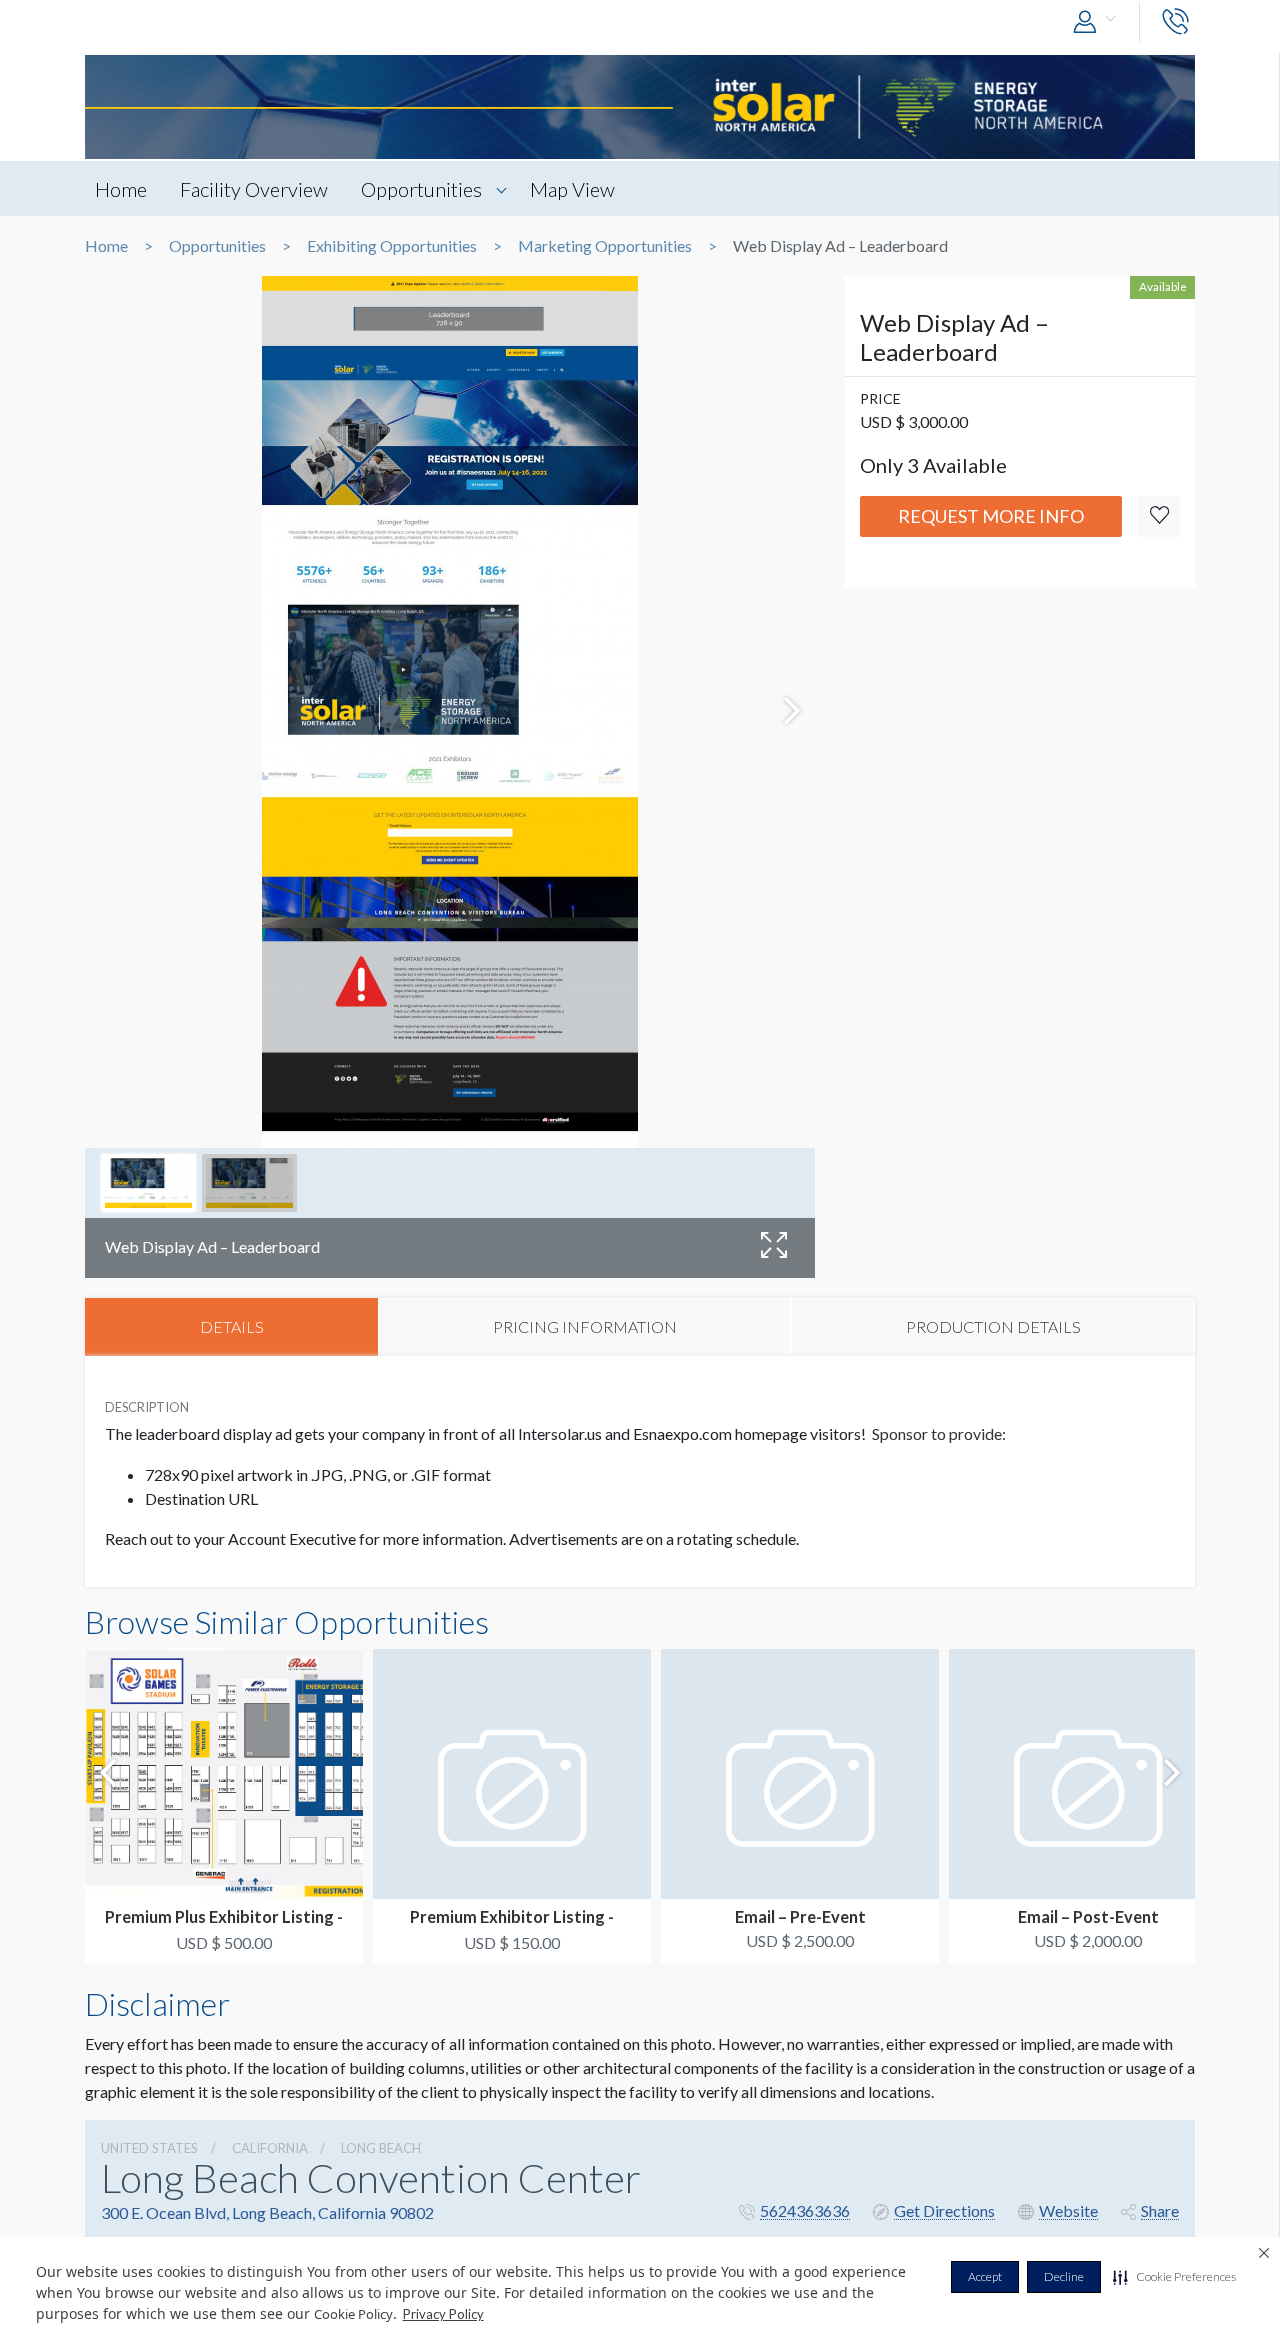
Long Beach (381, 2148)
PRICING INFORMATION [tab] (585, 1326)
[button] (1174, 2277)
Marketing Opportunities (605, 246)
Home (121, 189)
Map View (572, 189)
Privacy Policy (443, 2314)
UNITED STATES (149, 2148)
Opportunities (421, 189)
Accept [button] (985, 2276)
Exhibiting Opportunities (392, 246)
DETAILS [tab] (232, 1326)
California (270, 2148)
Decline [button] (1064, 2276)
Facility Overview (254, 189)
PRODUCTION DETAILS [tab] (993, 1326)
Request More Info (991, 516)
